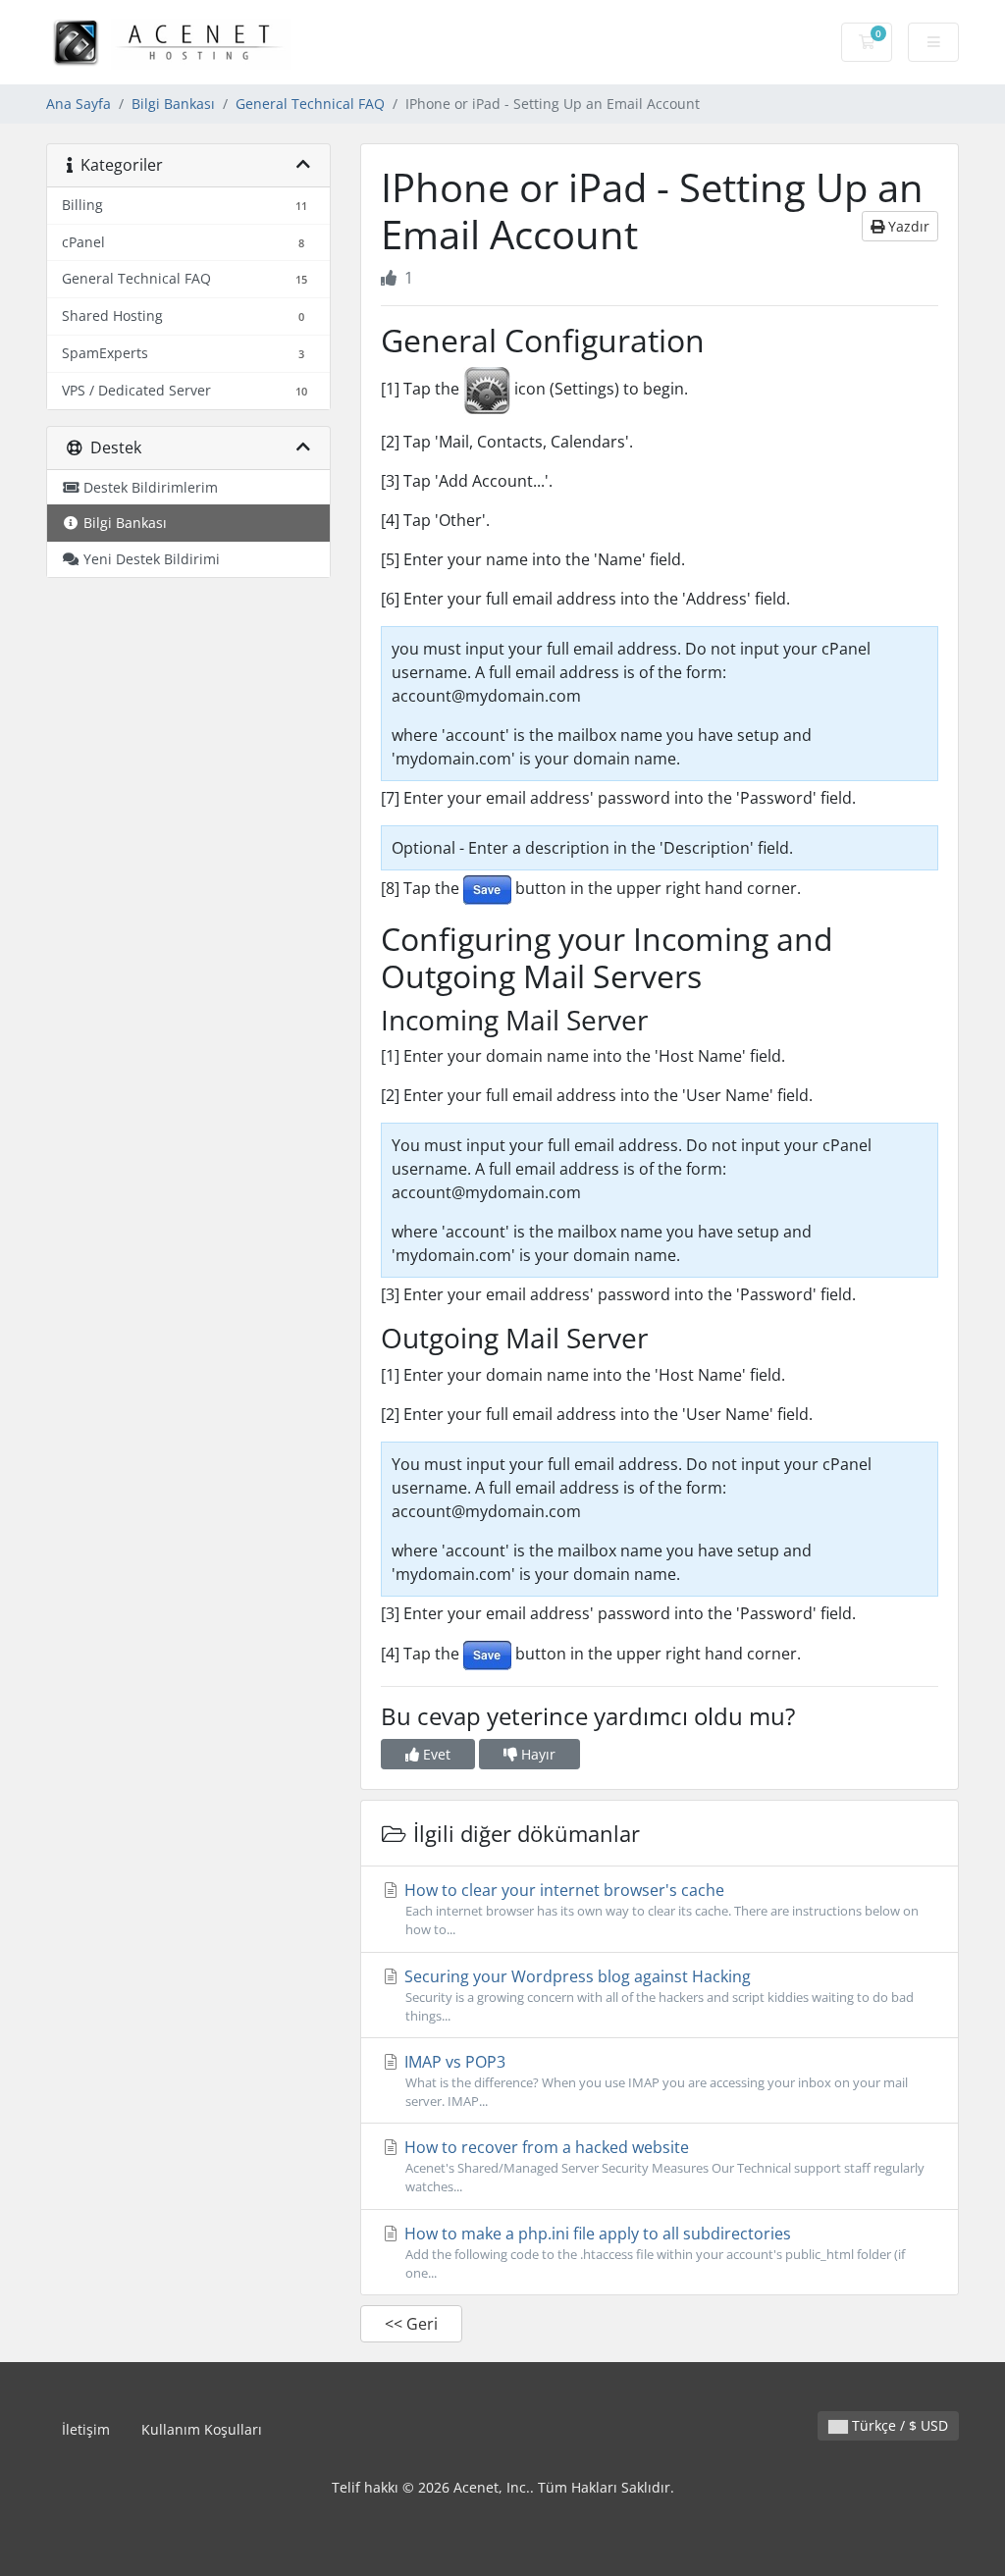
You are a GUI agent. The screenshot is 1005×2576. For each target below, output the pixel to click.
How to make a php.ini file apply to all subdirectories (653, 2252)
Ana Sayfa (79, 104)
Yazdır (907, 226)
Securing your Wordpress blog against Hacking (657, 1995)
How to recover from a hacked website (662, 2166)
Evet (435, 1754)
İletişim (86, 2429)
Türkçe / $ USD (898, 2425)
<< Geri (411, 2324)
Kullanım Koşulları (202, 2429)
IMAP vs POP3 (654, 2080)
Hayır (536, 1754)
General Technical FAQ (310, 104)
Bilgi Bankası (173, 104)
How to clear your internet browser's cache (660, 1909)
